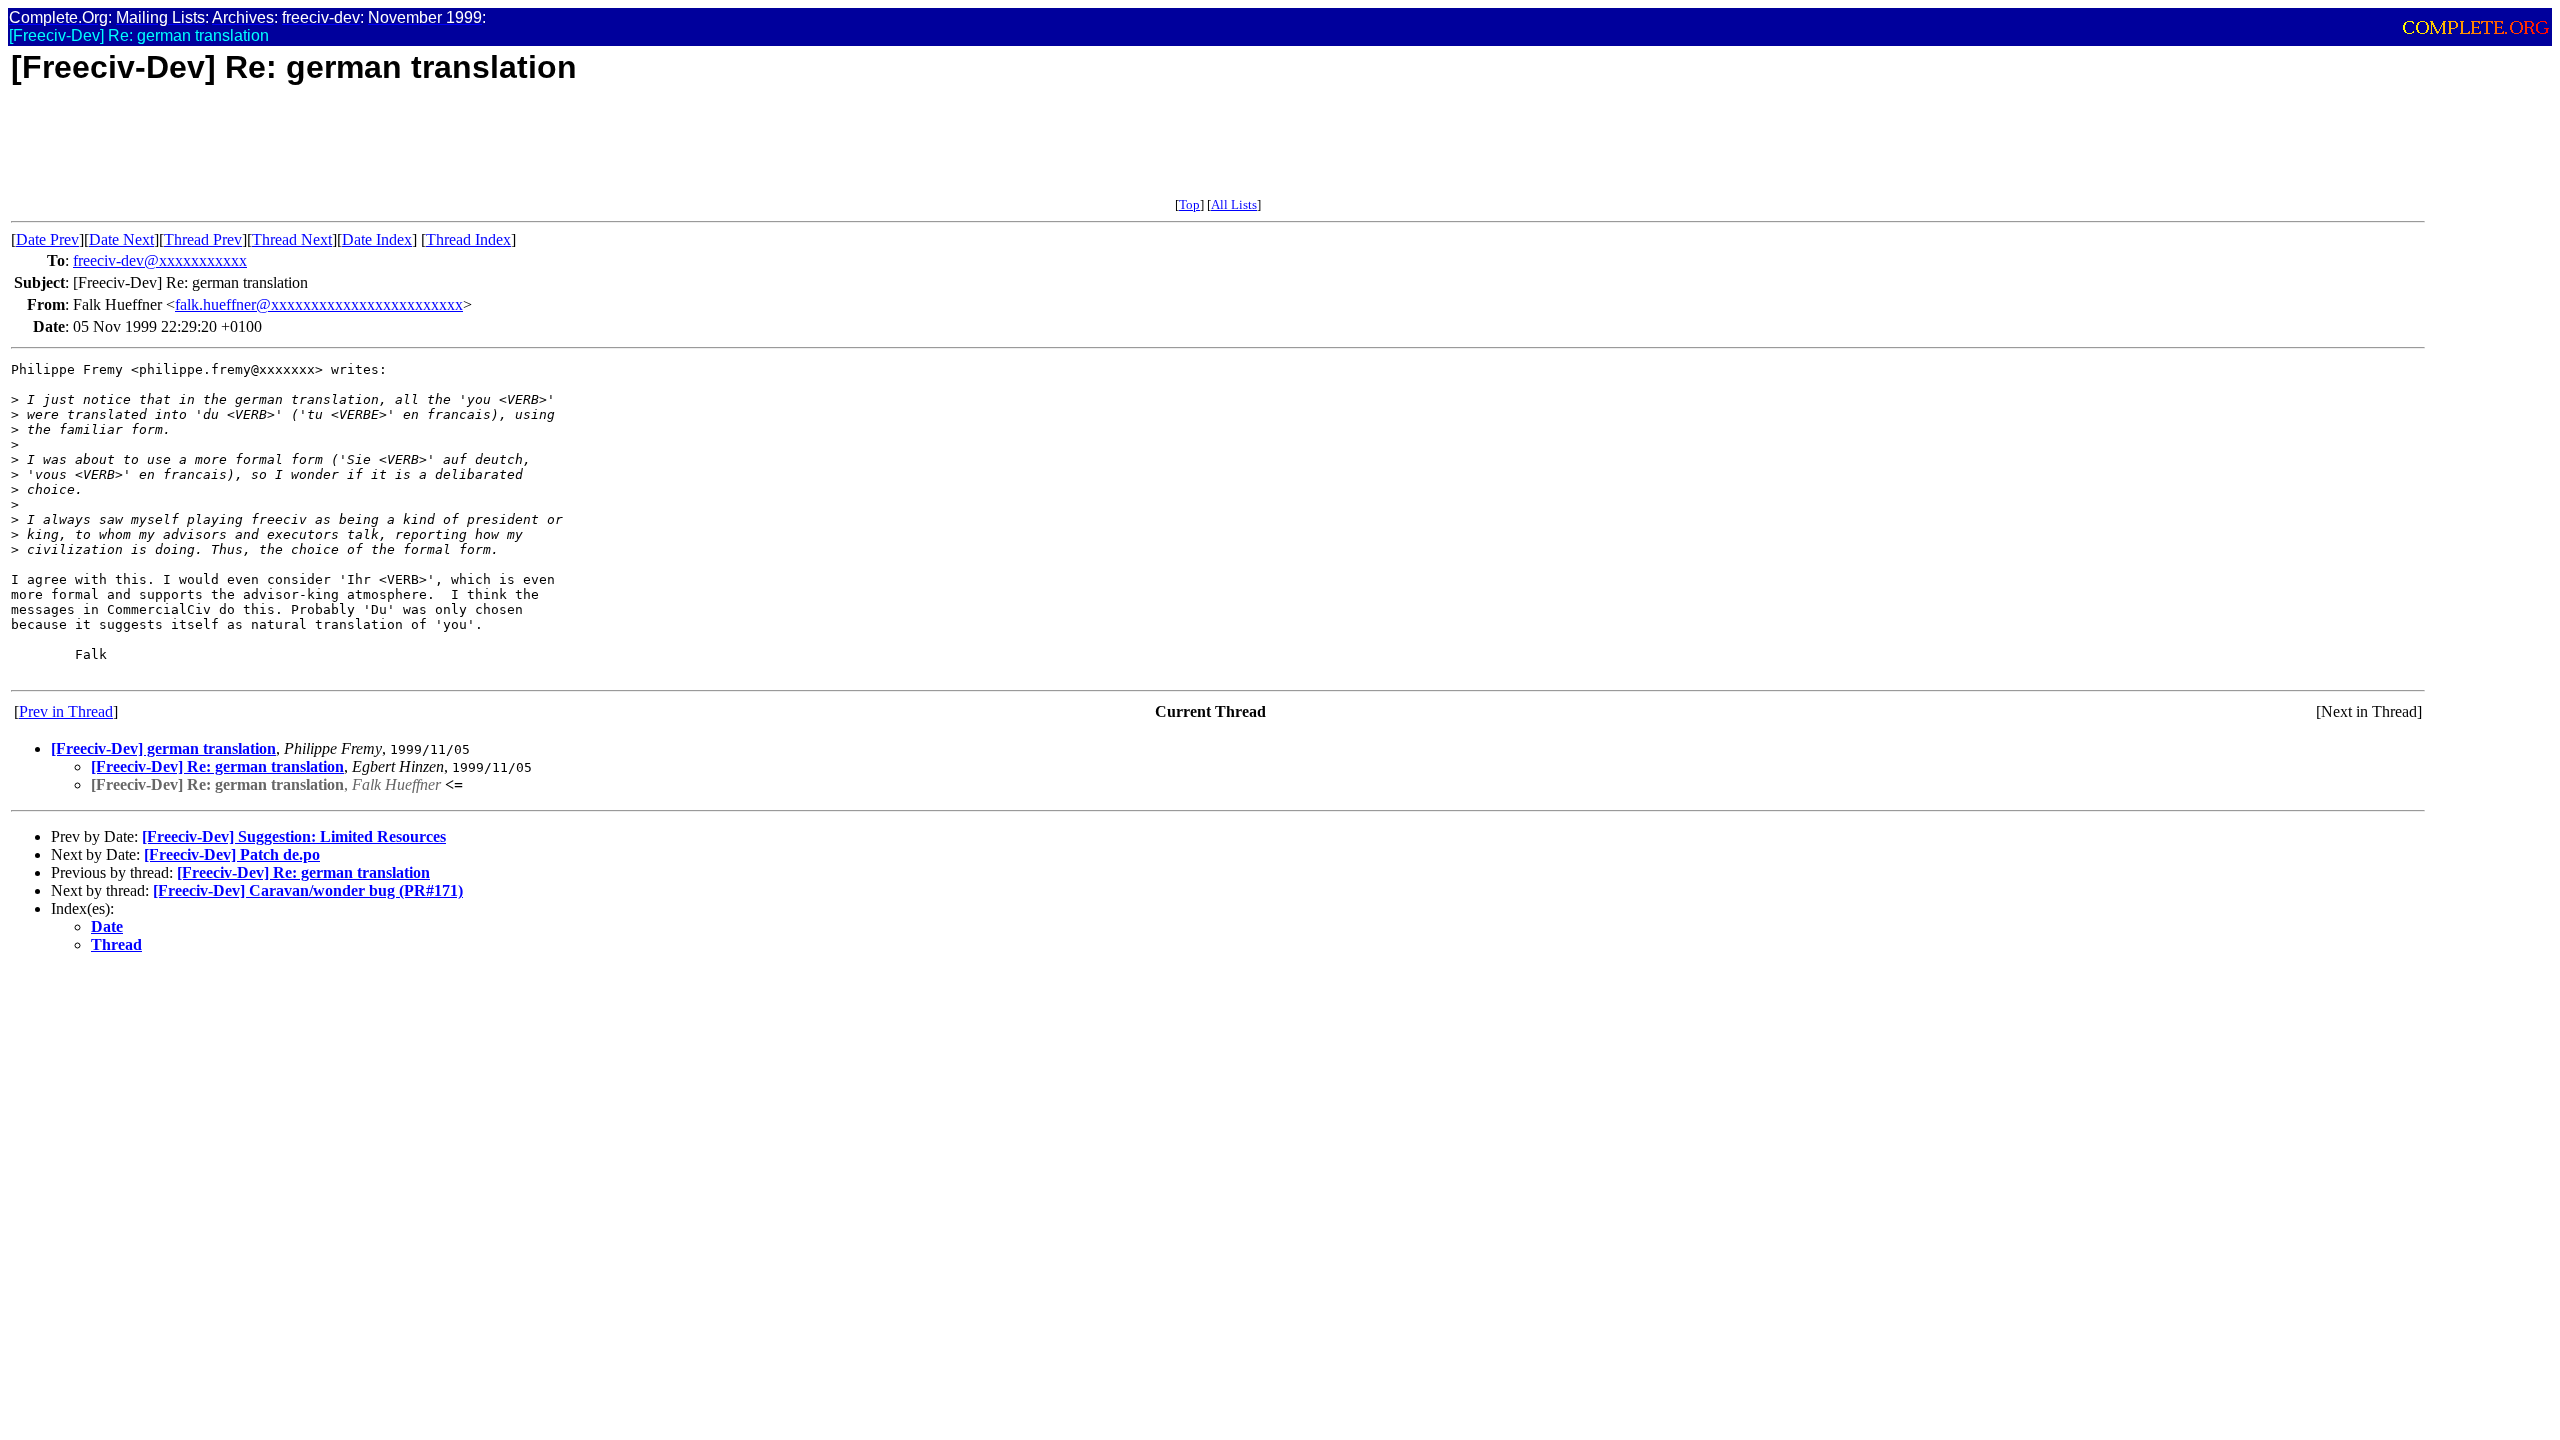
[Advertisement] (375, 152)
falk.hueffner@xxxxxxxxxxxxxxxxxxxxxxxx (319, 304)
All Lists (1234, 204)
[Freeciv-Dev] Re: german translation (217, 766)
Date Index (377, 239)
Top (1189, 204)
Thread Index (468, 239)
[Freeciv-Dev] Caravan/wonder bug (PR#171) (308, 890)
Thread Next (292, 239)
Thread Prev (203, 239)
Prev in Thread (66, 711)
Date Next (121, 239)
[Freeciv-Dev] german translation (163, 748)
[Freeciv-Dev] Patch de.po (232, 854)
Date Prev (47, 239)
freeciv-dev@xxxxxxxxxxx (160, 260)
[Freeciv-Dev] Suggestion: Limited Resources (294, 836)
